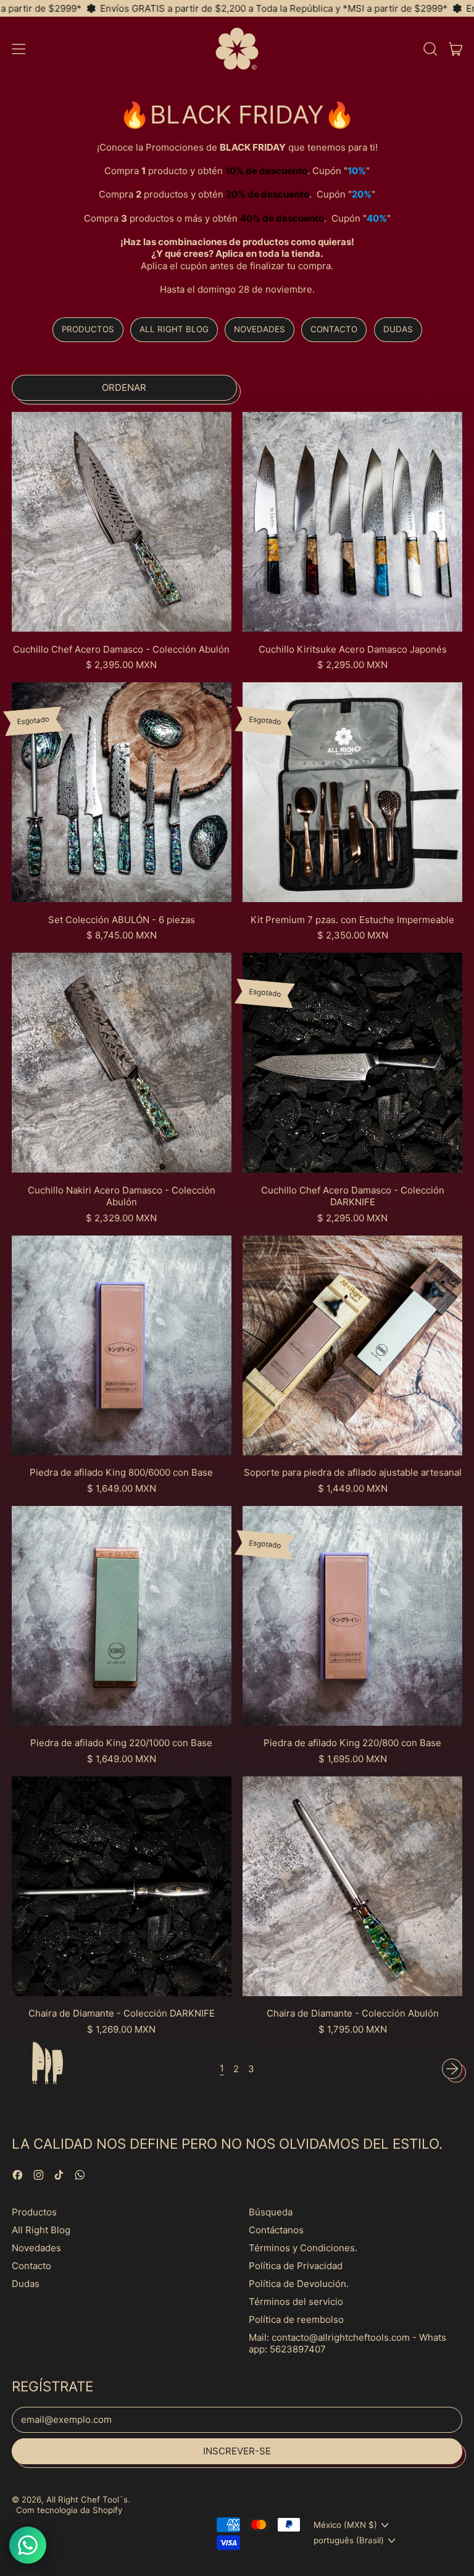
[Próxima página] (452, 2069)
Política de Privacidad (296, 2266)
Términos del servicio (296, 2302)
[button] (430, 49)
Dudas (398, 329)
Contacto (334, 329)
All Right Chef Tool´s (87, 2499)
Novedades (260, 329)
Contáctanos (276, 2230)
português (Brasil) (349, 2540)
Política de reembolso (296, 2319)
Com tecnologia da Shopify (69, 2510)
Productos (88, 329)
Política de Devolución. (299, 2284)
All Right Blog (174, 329)
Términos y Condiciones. (303, 2248)
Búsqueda (271, 2212)
